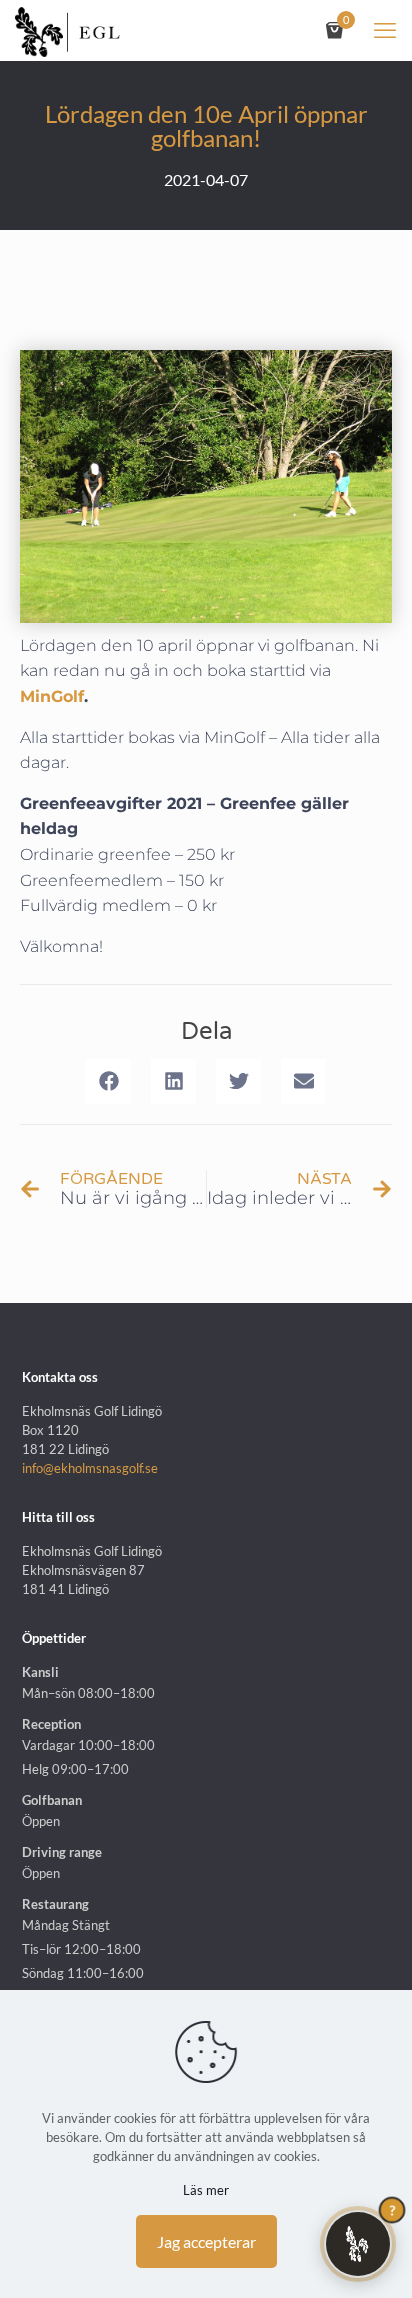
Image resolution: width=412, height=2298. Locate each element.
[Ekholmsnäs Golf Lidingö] (67, 30)
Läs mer (206, 2190)
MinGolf (52, 696)
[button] (108, 1081)
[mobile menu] (385, 30)
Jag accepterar (206, 2241)
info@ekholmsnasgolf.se (90, 1468)
